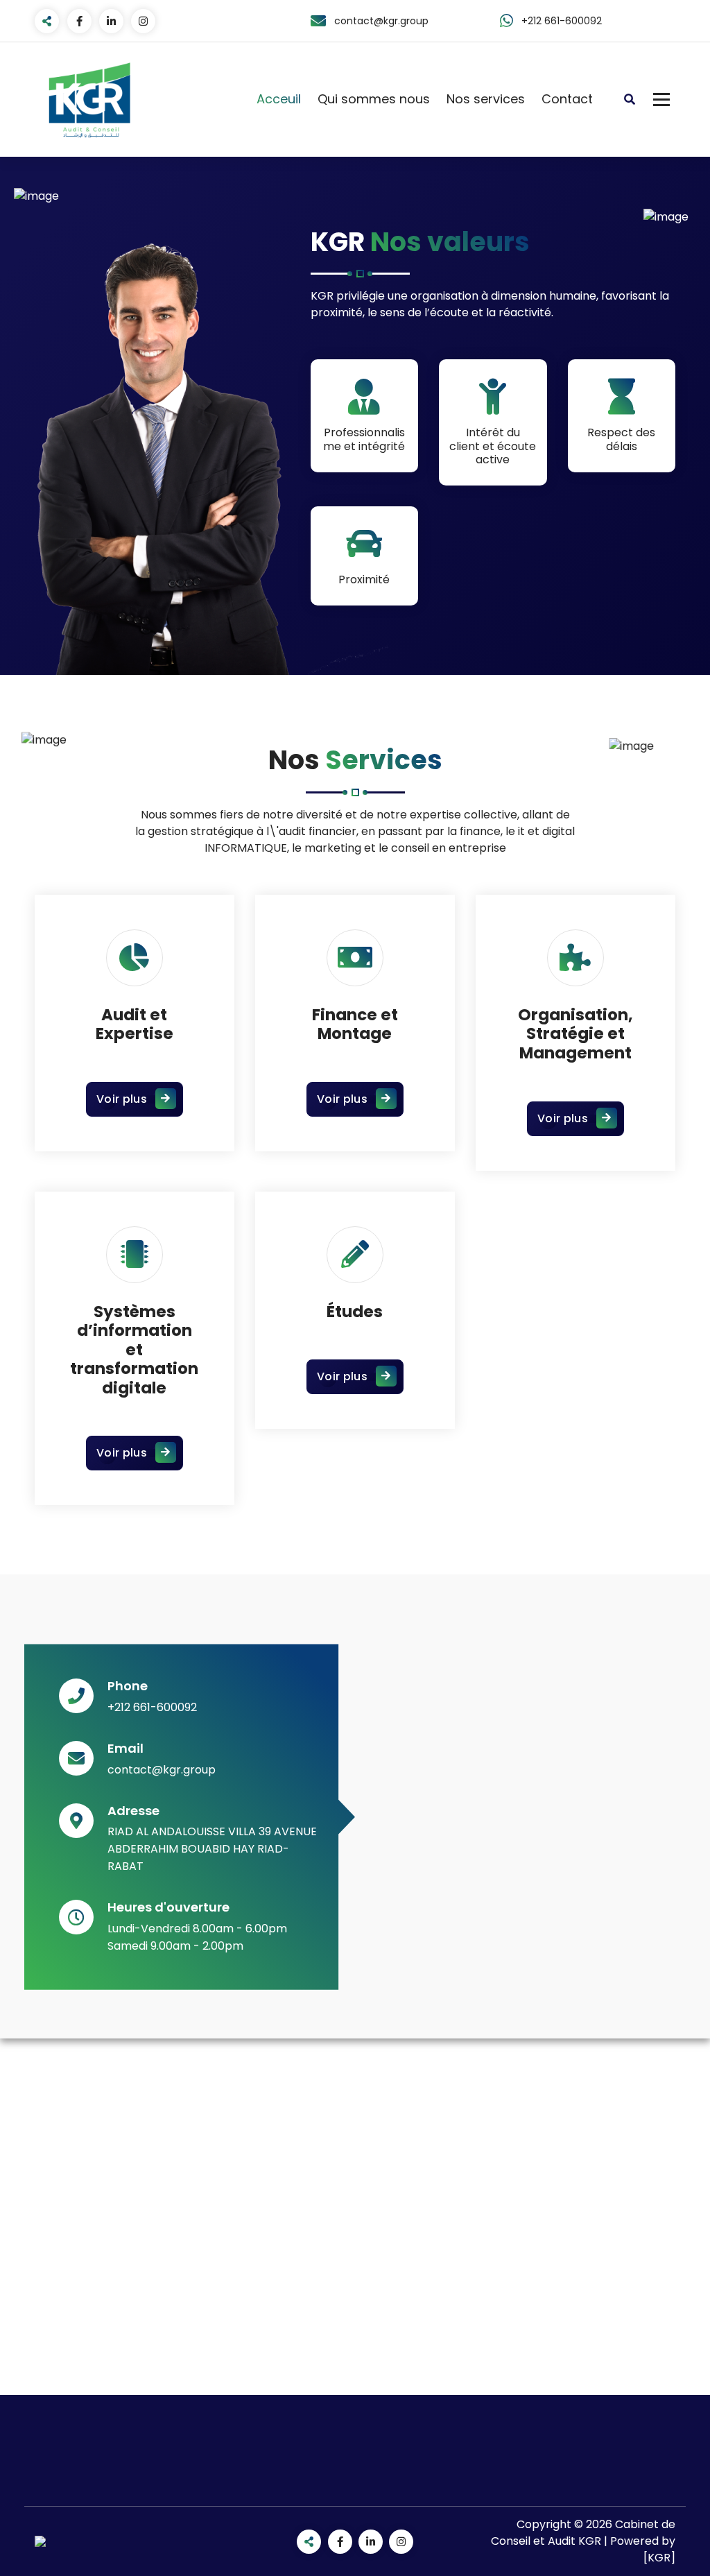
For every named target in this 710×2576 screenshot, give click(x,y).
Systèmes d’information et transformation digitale (134, 1350)
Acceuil (279, 99)
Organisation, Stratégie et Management (575, 1034)
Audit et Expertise (135, 1024)
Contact (567, 99)
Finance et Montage (355, 1024)
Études (355, 1312)
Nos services (486, 99)
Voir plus (122, 1099)
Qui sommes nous (374, 99)
